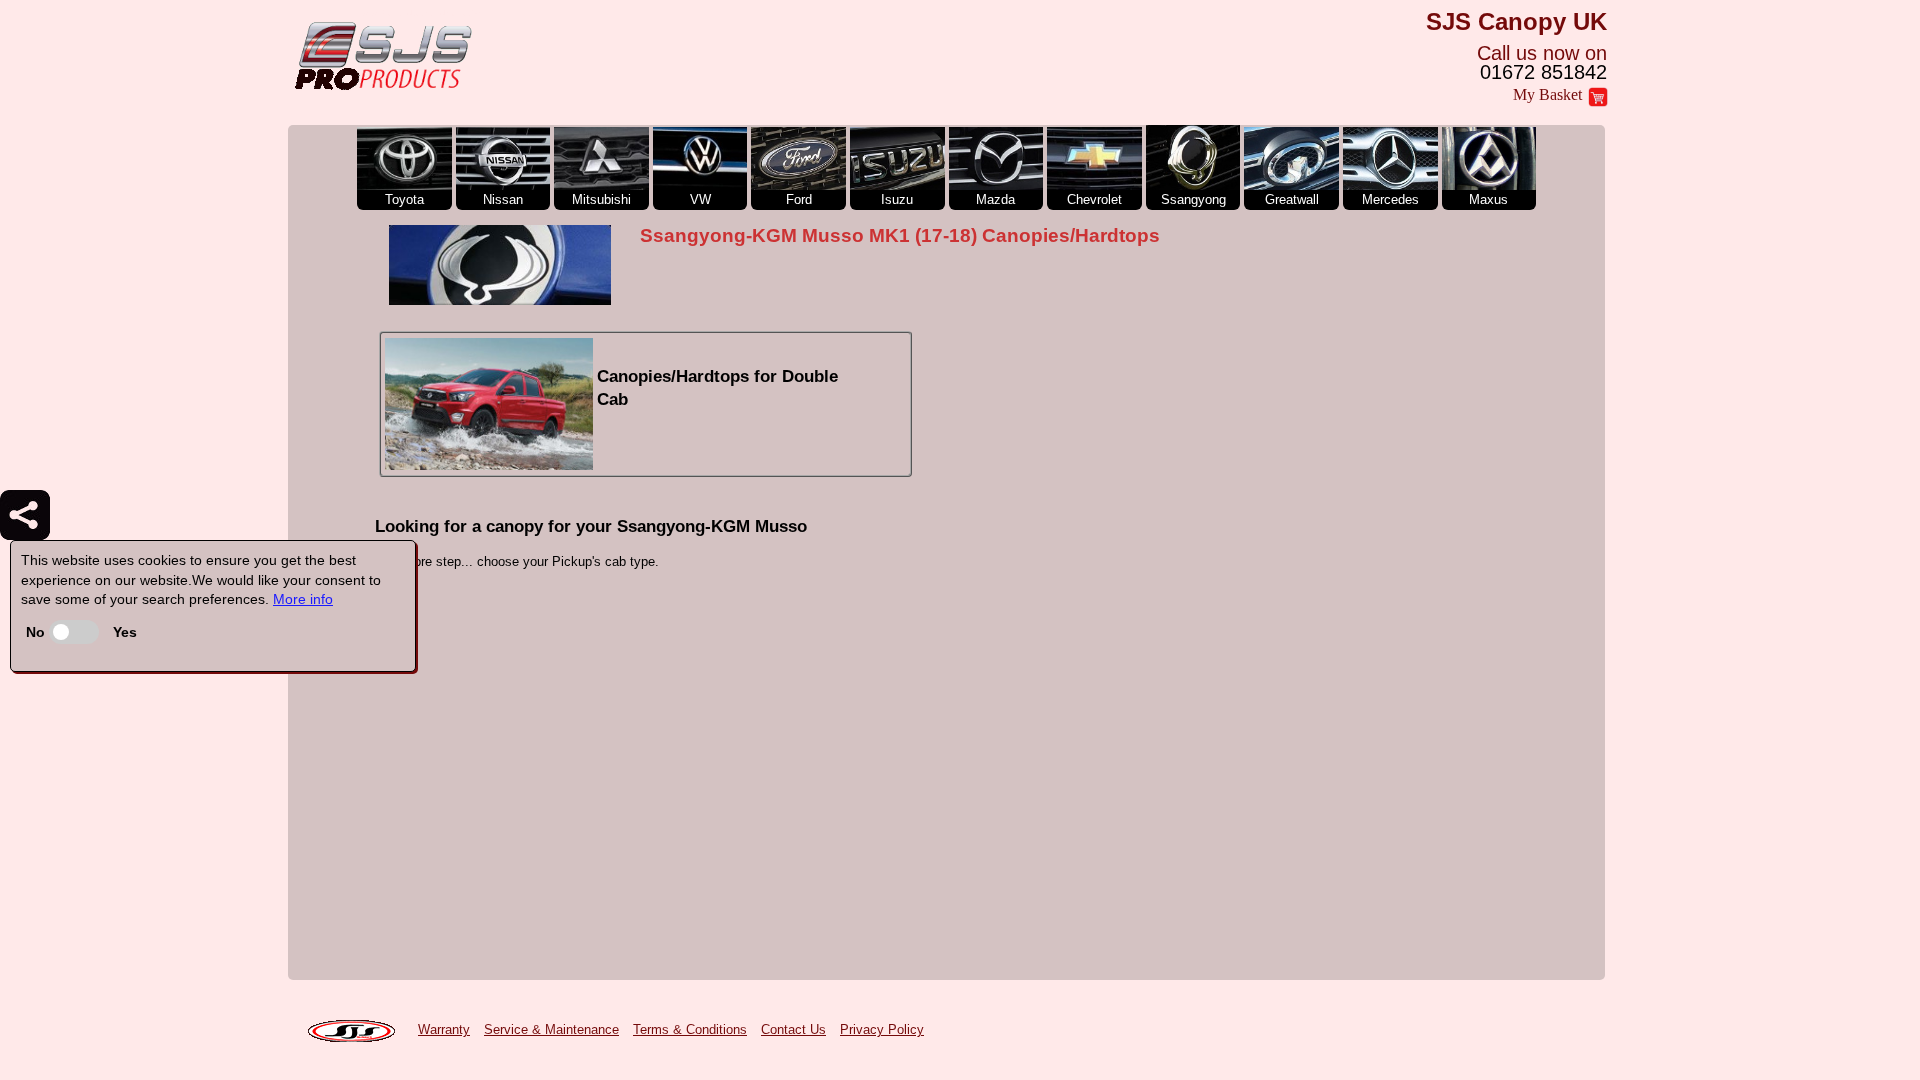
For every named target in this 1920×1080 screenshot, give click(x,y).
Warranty (444, 1029)
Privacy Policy (882, 1029)
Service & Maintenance (551, 1029)
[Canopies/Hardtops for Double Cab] (645, 465)
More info (303, 599)
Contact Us (793, 1029)
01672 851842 (1543, 72)
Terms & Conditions (690, 1029)
